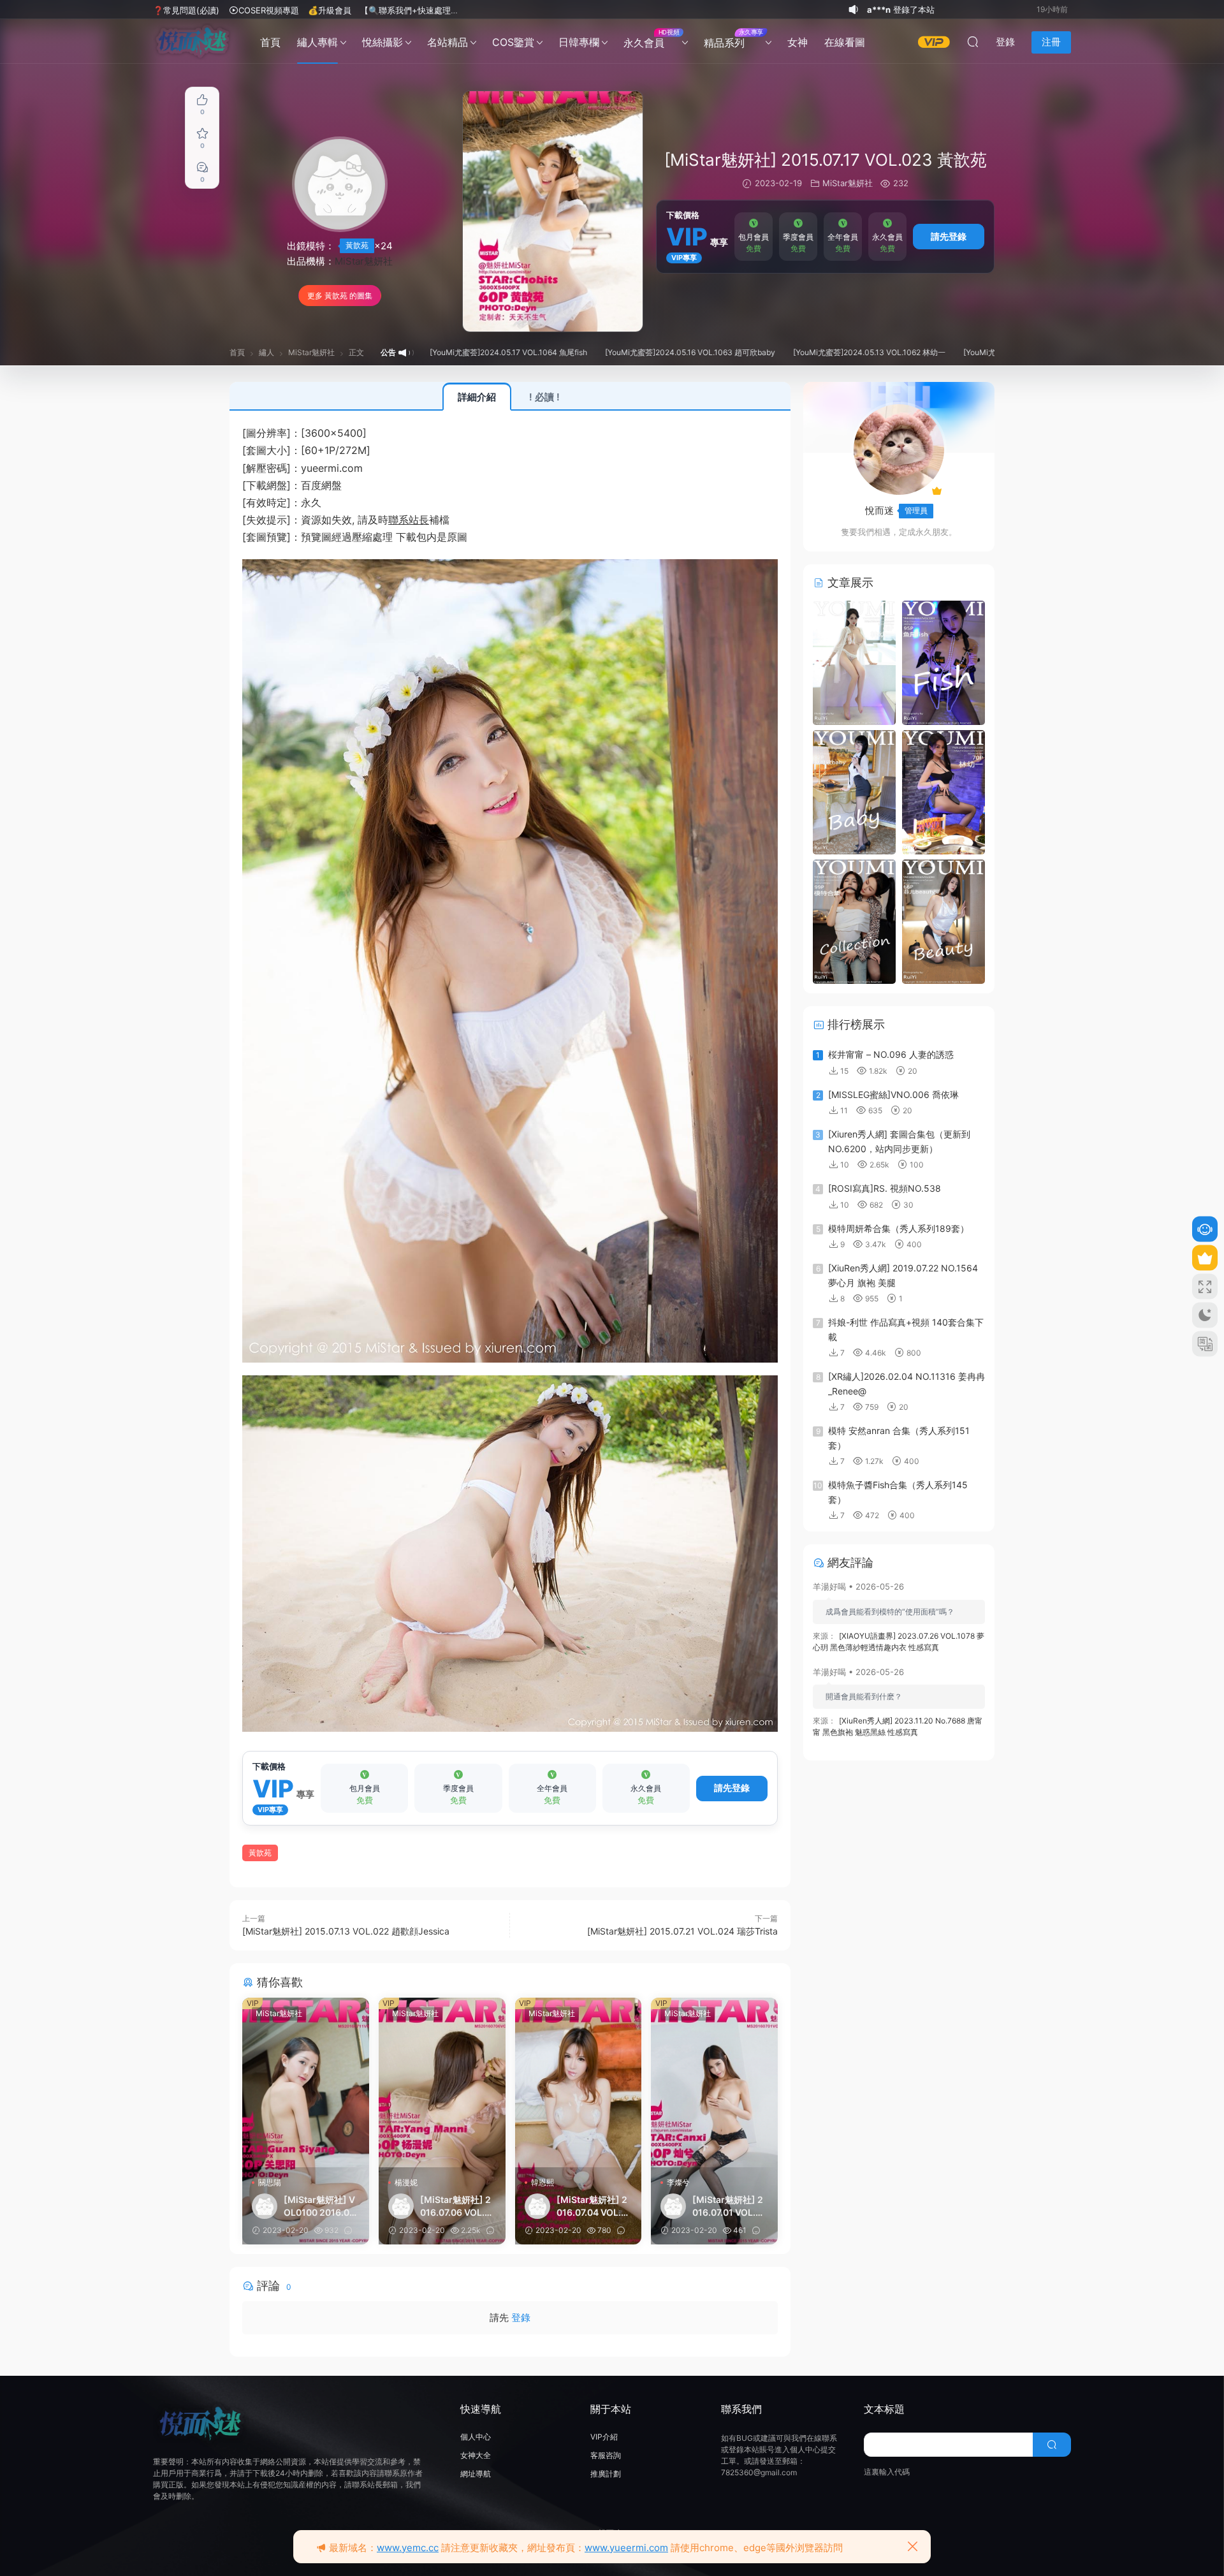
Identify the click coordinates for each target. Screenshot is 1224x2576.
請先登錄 (949, 236)
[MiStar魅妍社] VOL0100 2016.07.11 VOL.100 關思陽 (321, 2206)
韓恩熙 (543, 2182)
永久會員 (651, 39)
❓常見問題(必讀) (186, 10)
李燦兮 (678, 2182)
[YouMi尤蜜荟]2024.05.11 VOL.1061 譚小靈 (926, 352)
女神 (798, 42)
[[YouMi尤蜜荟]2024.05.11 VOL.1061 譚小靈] (854, 920)
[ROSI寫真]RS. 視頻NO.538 (885, 1188)
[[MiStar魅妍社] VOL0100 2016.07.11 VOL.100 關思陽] (306, 2082)
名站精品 (448, 42)
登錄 (521, 2317)
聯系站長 (409, 520)
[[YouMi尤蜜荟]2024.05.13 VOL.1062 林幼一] (943, 791)
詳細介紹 (477, 397)
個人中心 (476, 2437)
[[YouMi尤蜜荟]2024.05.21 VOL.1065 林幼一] (854, 662)
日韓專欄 (579, 42)
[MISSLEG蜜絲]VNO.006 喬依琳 (893, 1094)
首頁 (270, 42)
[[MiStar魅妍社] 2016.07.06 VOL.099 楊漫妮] (442, 2082)
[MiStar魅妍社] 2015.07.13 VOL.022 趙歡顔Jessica (346, 1931)
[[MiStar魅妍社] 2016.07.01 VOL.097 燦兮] (714, 2082)
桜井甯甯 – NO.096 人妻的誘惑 (891, 1054)
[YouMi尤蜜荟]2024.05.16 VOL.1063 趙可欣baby (578, 352)
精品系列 (733, 39)
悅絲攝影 (382, 42)
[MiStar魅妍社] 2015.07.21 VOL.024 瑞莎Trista (682, 1931)
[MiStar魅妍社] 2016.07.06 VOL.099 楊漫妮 (455, 2206)
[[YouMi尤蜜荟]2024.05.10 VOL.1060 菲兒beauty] (943, 920)
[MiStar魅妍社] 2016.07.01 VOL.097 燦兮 (730, 2206)
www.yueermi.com (626, 2548)
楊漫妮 (406, 2182)
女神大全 (476, 2455)
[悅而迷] (193, 41)
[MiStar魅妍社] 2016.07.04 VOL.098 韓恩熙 (592, 2206)
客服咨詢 (606, 2455)
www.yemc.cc (408, 2548)
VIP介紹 (604, 2437)
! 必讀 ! (544, 397)
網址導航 (476, 2474)
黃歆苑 (357, 245)
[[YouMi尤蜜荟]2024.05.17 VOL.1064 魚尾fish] (943, 662)
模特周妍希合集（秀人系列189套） (899, 1228)
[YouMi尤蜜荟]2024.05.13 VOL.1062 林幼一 (757, 352)
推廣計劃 (606, 2474)
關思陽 (270, 2182)
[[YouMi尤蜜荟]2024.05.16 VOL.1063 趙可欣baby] (854, 791)
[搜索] (973, 41)
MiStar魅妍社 (364, 261)
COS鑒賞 (513, 42)
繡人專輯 (317, 42)
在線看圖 (845, 42)
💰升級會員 (330, 10)
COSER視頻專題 (269, 10)
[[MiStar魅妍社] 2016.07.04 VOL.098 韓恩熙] (579, 2082)
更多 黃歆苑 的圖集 (340, 296)
